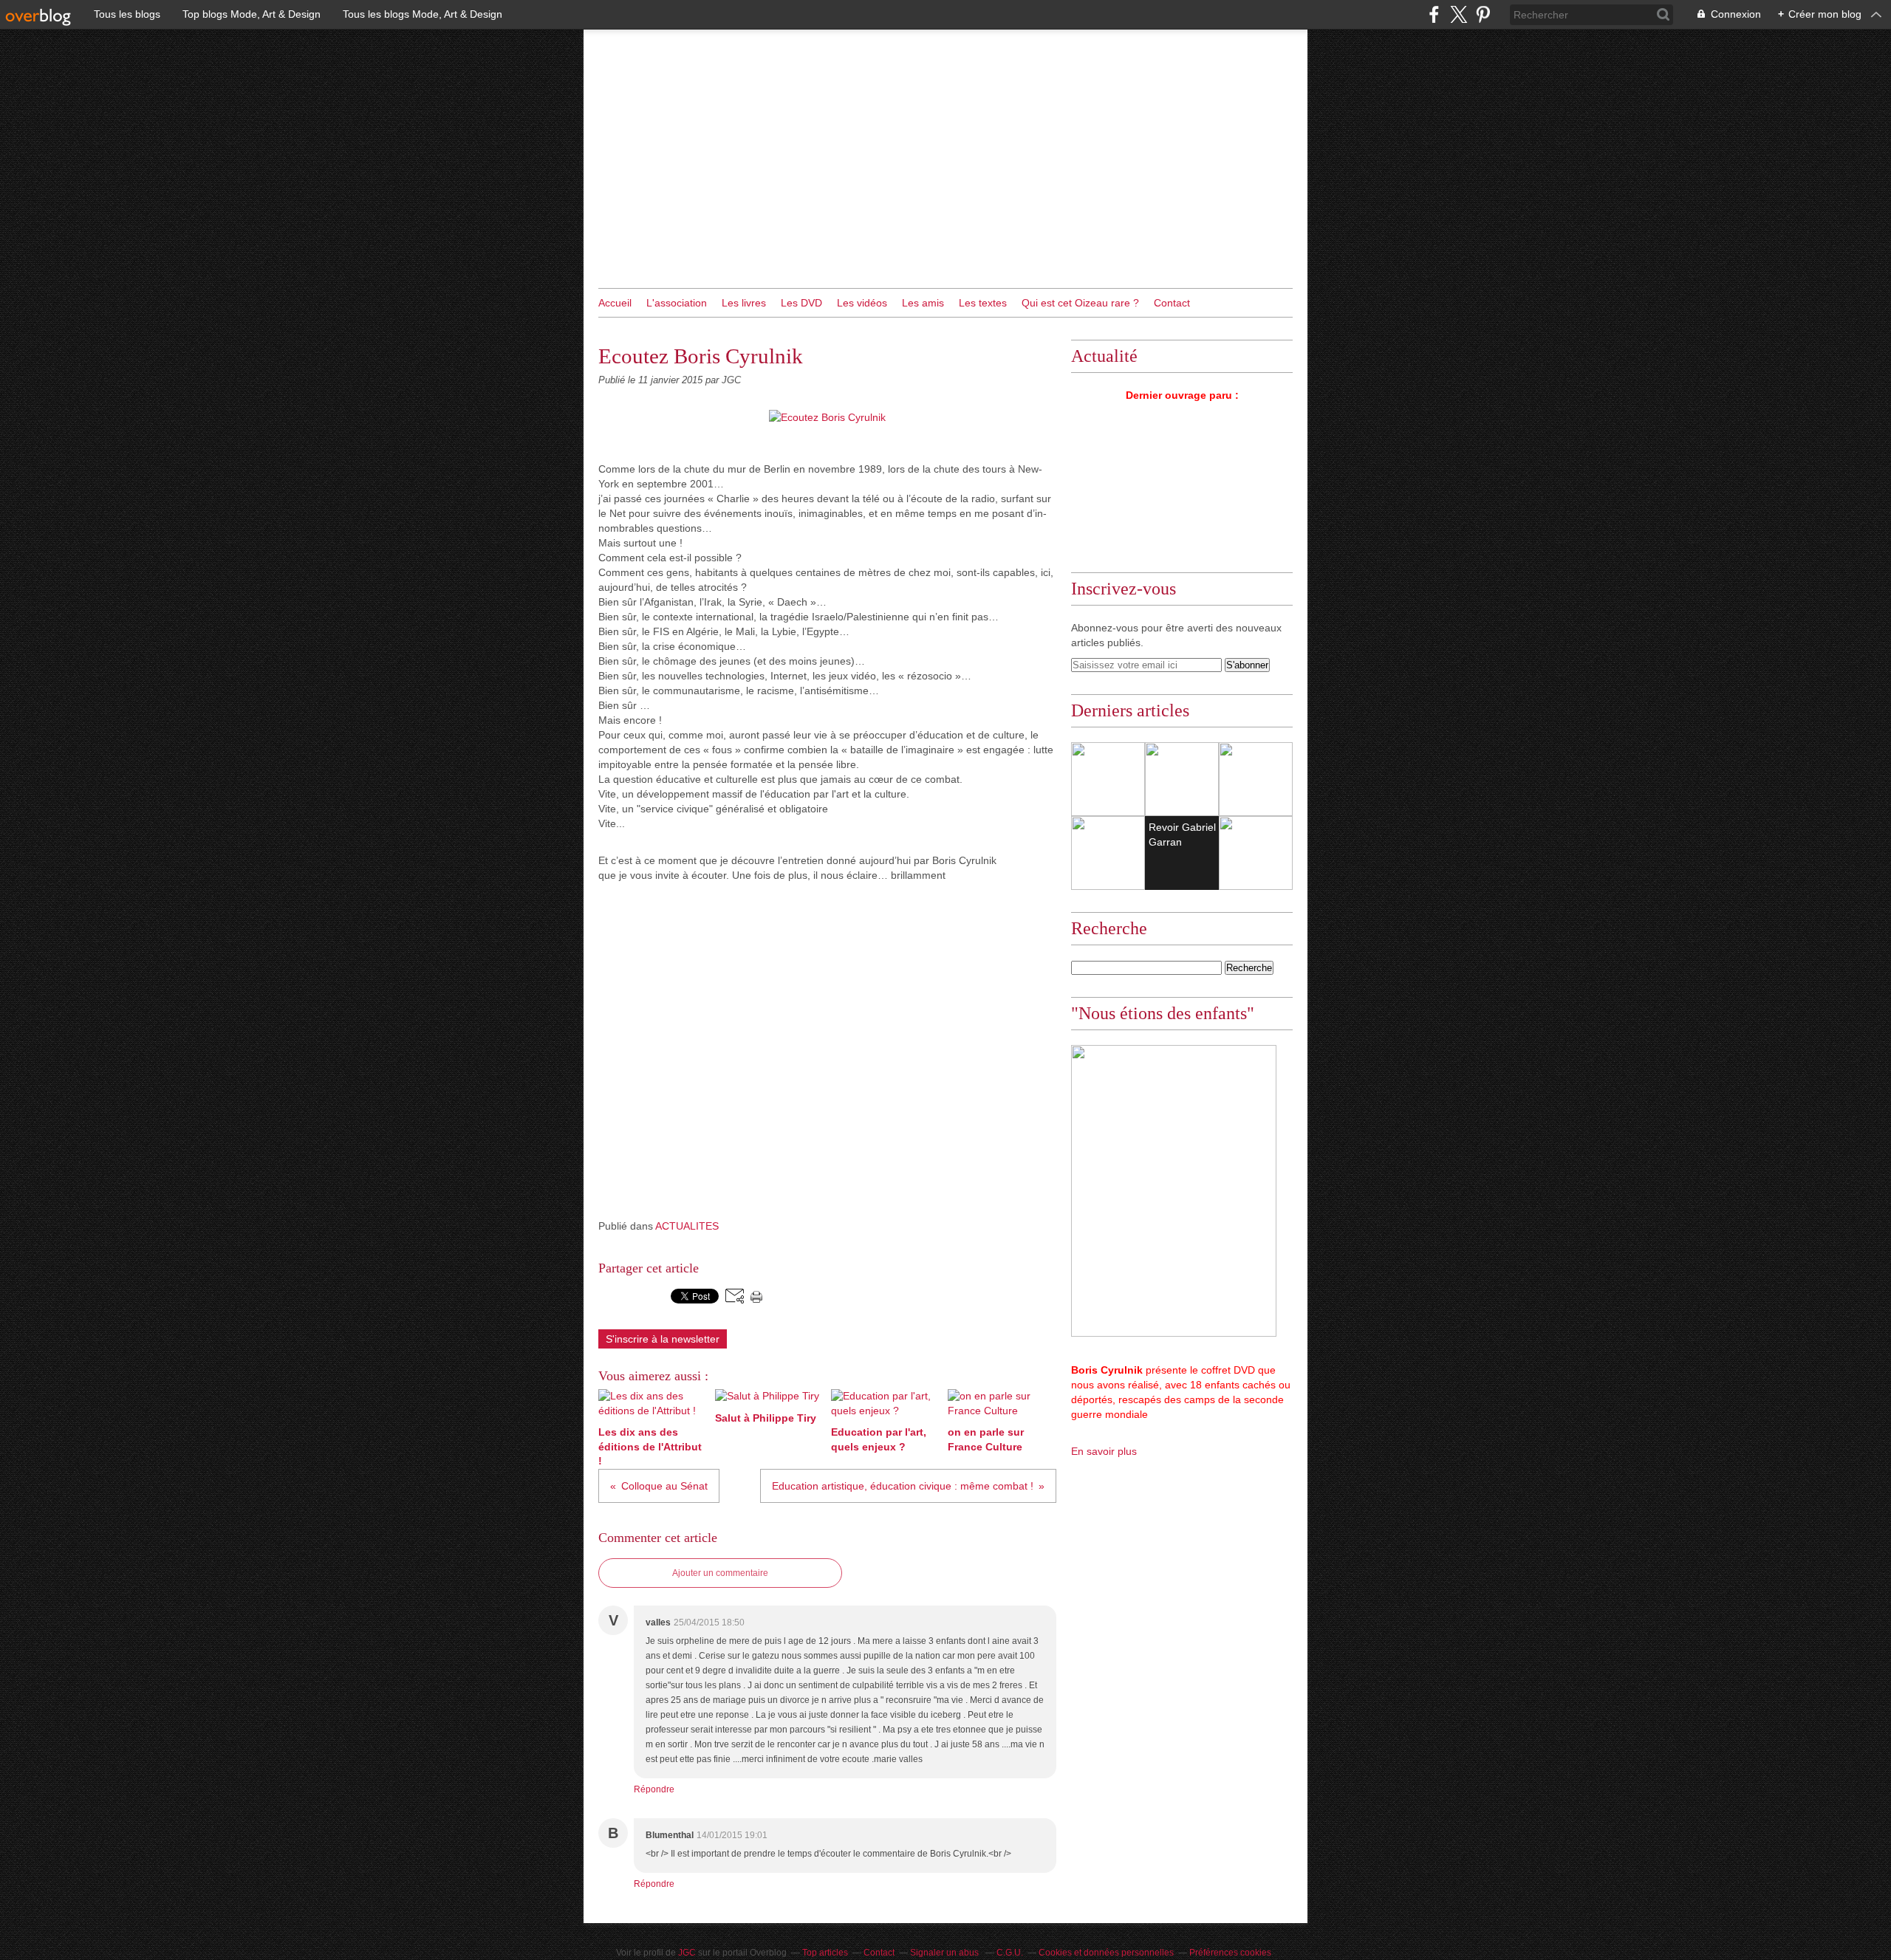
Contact (1172, 303)
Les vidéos (862, 303)
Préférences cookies (1230, 1953)
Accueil (615, 303)
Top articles (825, 1953)
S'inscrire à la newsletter (663, 1339)
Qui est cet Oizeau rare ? (1080, 303)
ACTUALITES (687, 1226)
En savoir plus (1104, 1451)
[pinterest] (1483, 14)
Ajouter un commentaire (720, 1573)
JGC (687, 1953)
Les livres (744, 303)
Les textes (983, 303)
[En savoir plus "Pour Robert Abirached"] (1256, 853)
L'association (677, 303)
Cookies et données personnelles (1106, 1953)
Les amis (923, 303)
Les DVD (801, 303)
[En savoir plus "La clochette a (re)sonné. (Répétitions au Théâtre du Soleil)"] (1108, 779)
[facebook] (1434, 14)
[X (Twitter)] (1459, 14)
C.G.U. (1010, 1953)
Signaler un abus (945, 1953)
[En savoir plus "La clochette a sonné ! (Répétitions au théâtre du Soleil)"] (1256, 779)
